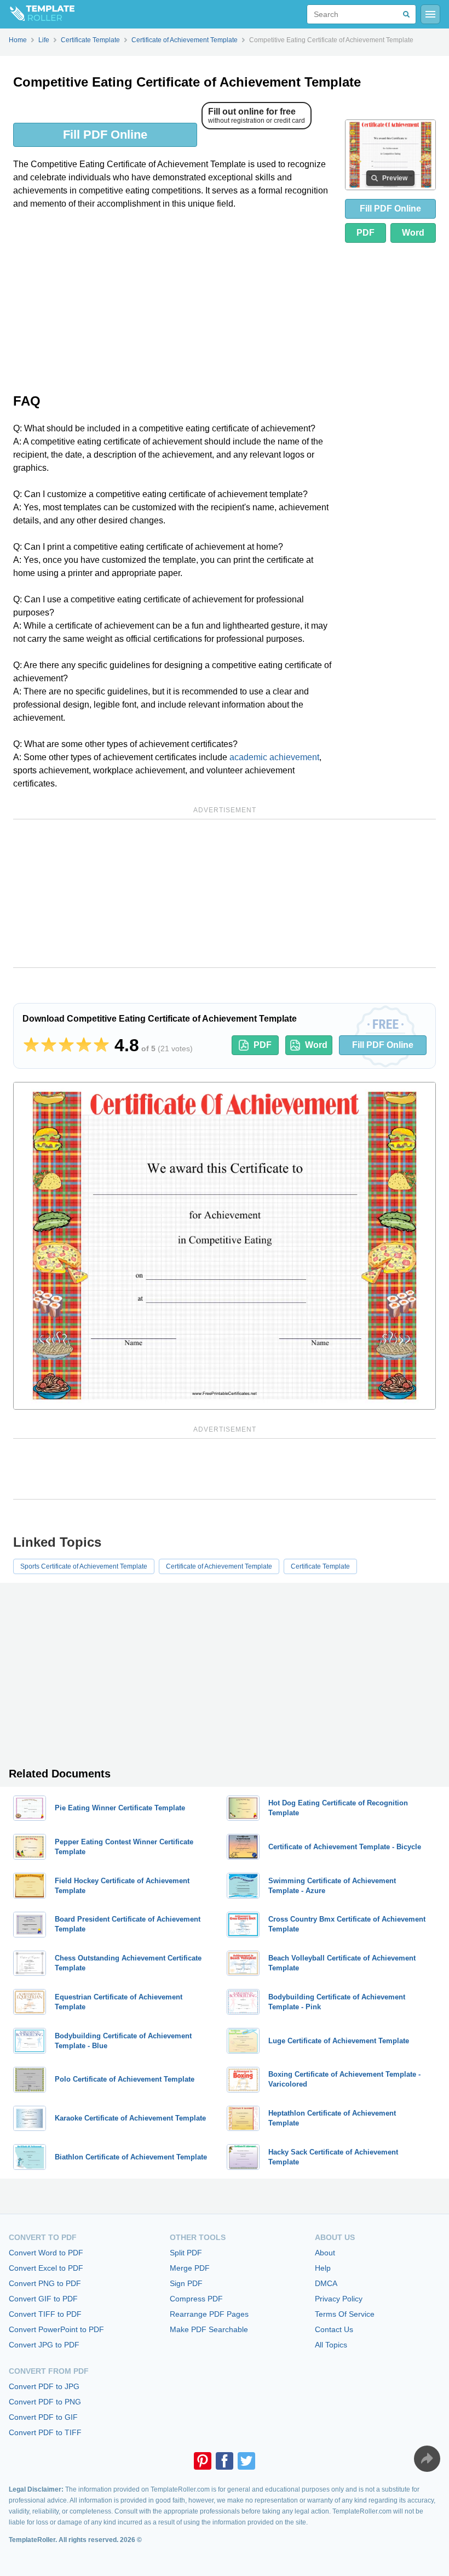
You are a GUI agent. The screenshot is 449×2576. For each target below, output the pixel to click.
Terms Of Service (345, 2314)
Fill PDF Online (105, 135)
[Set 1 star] (31, 1045)
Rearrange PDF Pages (209, 2314)
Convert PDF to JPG (44, 2386)
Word (413, 233)
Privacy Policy (339, 2299)
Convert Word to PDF (46, 2253)
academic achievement (274, 757)
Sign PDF (186, 2283)
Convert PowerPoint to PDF (56, 2329)
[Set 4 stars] (84, 1045)
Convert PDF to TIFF (45, 2432)
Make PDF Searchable (209, 2329)
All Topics (331, 2345)
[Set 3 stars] (66, 1045)
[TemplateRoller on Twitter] (246, 2461)
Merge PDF (190, 2268)
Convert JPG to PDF (44, 2345)
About (325, 2253)
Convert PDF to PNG (45, 2402)
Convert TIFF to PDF (45, 2314)
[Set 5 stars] (101, 1045)
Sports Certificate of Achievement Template (84, 1566)
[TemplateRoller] (37, 14)
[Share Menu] (427, 2459)
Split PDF (186, 2253)
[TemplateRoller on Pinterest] (203, 2461)
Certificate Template (320, 1566)
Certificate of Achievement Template (219, 1566)
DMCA (326, 2283)
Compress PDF (196, 2299)
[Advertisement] (175, 300)
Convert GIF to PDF (43, 2299)
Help (323, 2268)
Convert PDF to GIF (43, 2417)
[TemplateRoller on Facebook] (225, 2461)
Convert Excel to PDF (46, 2268)
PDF (365, 233)
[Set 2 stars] (49, 1045)
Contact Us (334, 2329)
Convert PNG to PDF (45, 2283)
